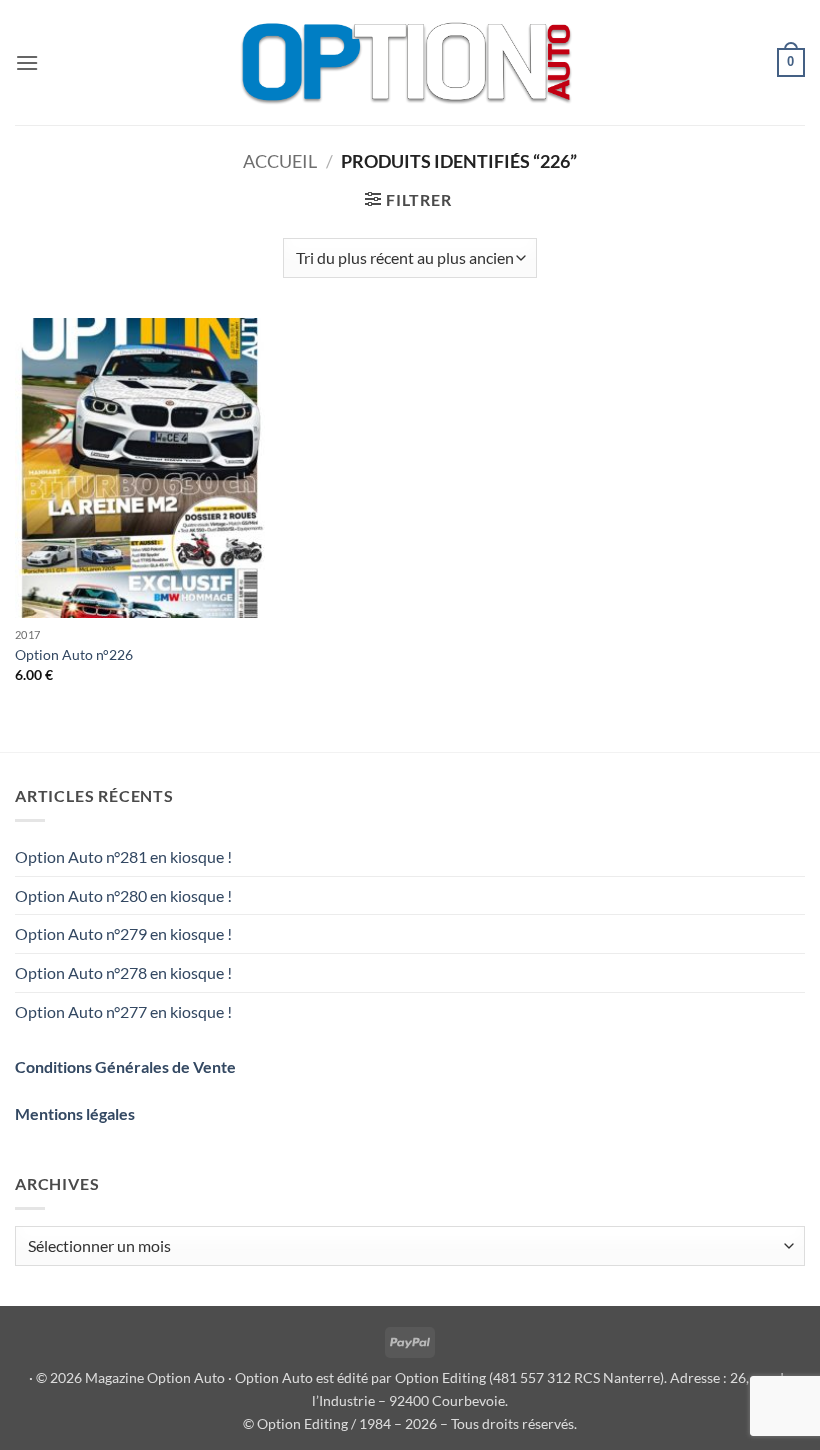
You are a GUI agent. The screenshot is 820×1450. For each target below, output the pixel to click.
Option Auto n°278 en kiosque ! (123, 972)
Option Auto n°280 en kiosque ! (123, 895)
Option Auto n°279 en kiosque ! (123, 933)
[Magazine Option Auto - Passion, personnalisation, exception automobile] (410, 62)
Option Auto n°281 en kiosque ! (123, 856)
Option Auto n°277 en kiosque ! (123, 1011)
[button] (27, 62)
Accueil (280, 161)
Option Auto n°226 (74, 654)
